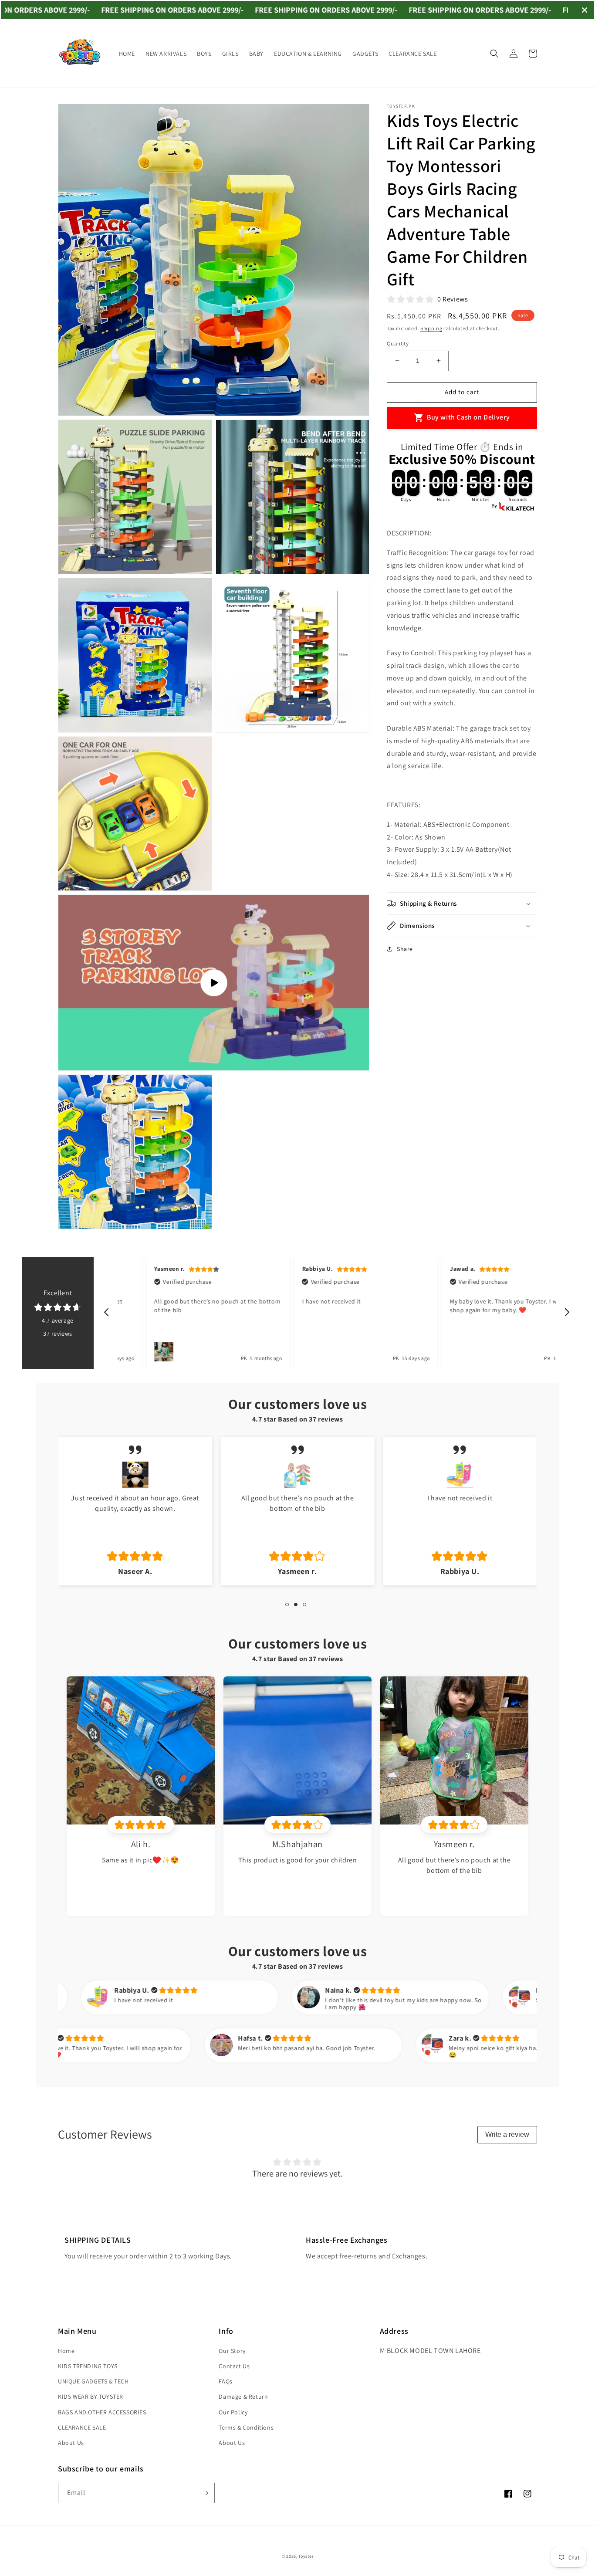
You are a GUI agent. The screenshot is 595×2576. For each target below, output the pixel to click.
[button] (494, 54)
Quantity (398, 344)
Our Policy (233, 2412)
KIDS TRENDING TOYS (88, 2366)
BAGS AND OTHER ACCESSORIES (102, 2412)
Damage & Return (243, 2397)
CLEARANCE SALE (82, 2427)
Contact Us (234, 2366)
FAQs (225, 2381)
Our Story (232, 2351)
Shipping (431, 328)
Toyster (306, 2556)
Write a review (507, 2134)
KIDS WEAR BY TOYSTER (91, 2397)
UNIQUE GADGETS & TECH (93, 2381)
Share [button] (405, 949)
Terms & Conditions (246, 2427)
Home (66, 2351)
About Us (71, 2443)
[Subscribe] (205, 2493)
